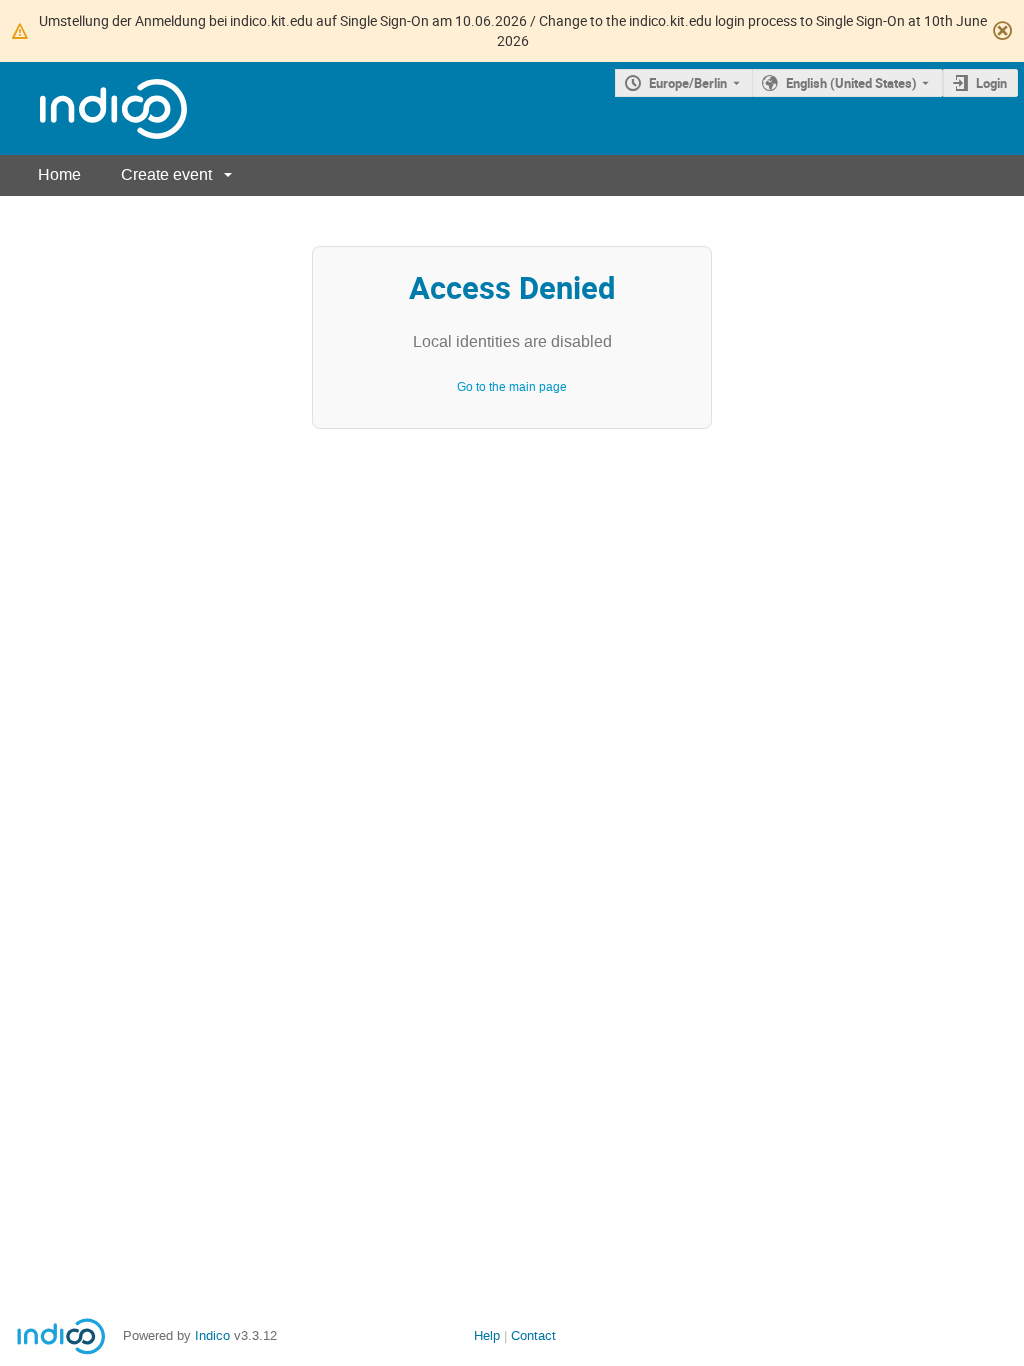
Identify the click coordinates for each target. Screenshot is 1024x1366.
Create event (166, 174)
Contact (533, 1335)
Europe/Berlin (688, 83)
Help (487, 1335)
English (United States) (851, 83)
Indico (212, 1335)
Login (991, 83)
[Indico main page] (93, 108)
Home (59, 174)
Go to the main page (512, 387)
